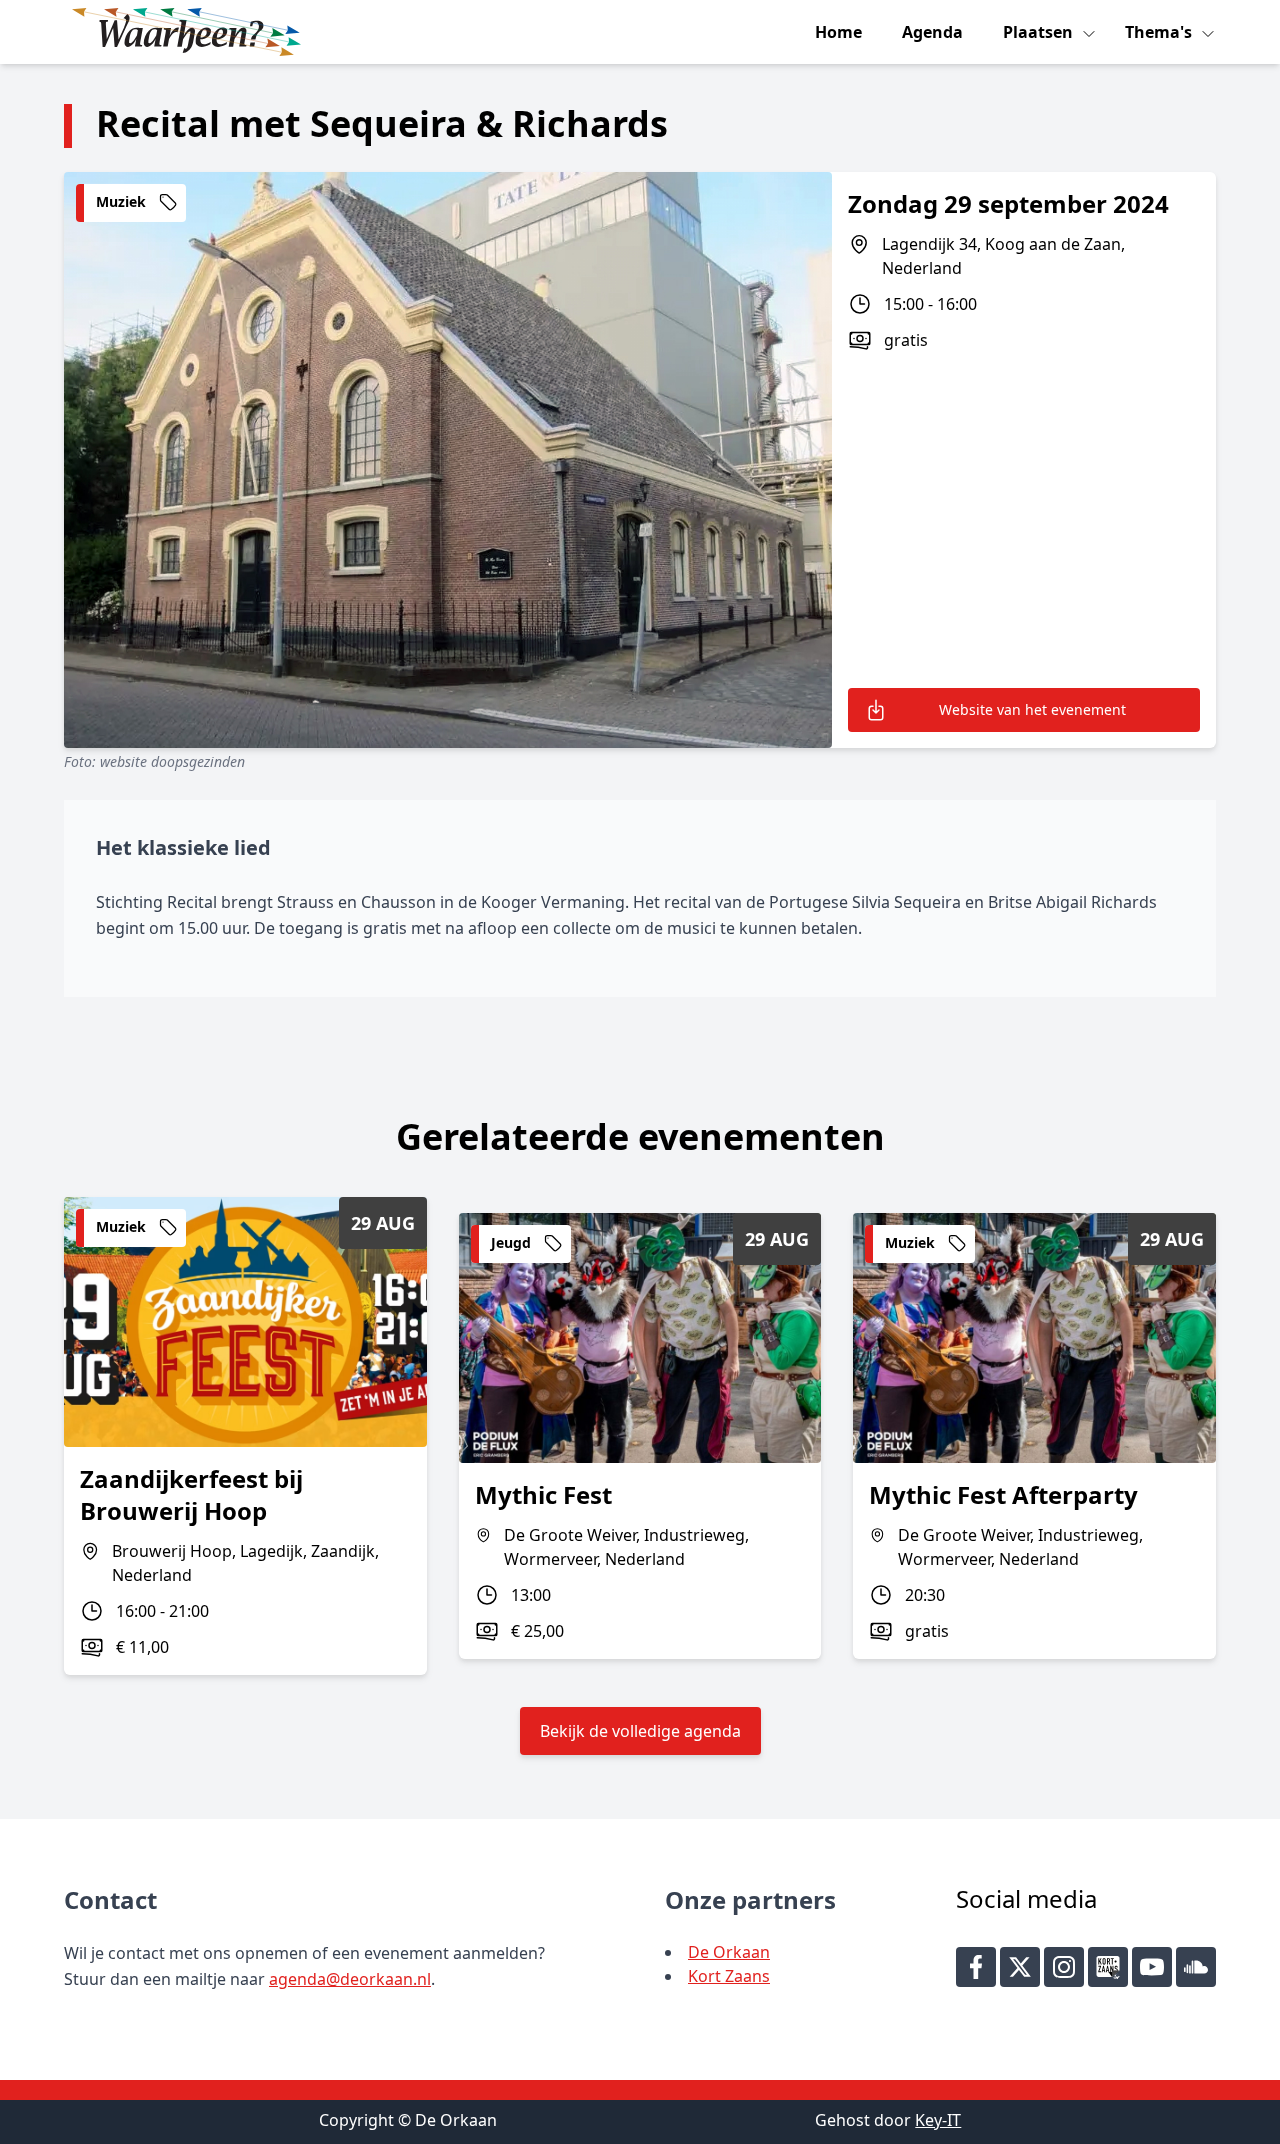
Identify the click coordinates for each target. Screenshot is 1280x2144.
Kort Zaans (729, 1976)
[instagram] (1064, 1967)
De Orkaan (729, 1952)
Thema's (1160, 32)
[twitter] (1020, 1967)
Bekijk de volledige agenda (640, 1731)
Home (838, 32)
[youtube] (1152, 1967)
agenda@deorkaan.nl (350, 1979)
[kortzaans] (1108, 1967)
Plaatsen (1040, 32)
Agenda (932, 32)
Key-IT (938, 2120)
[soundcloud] (1196, 1967)
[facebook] (976, 1967)
